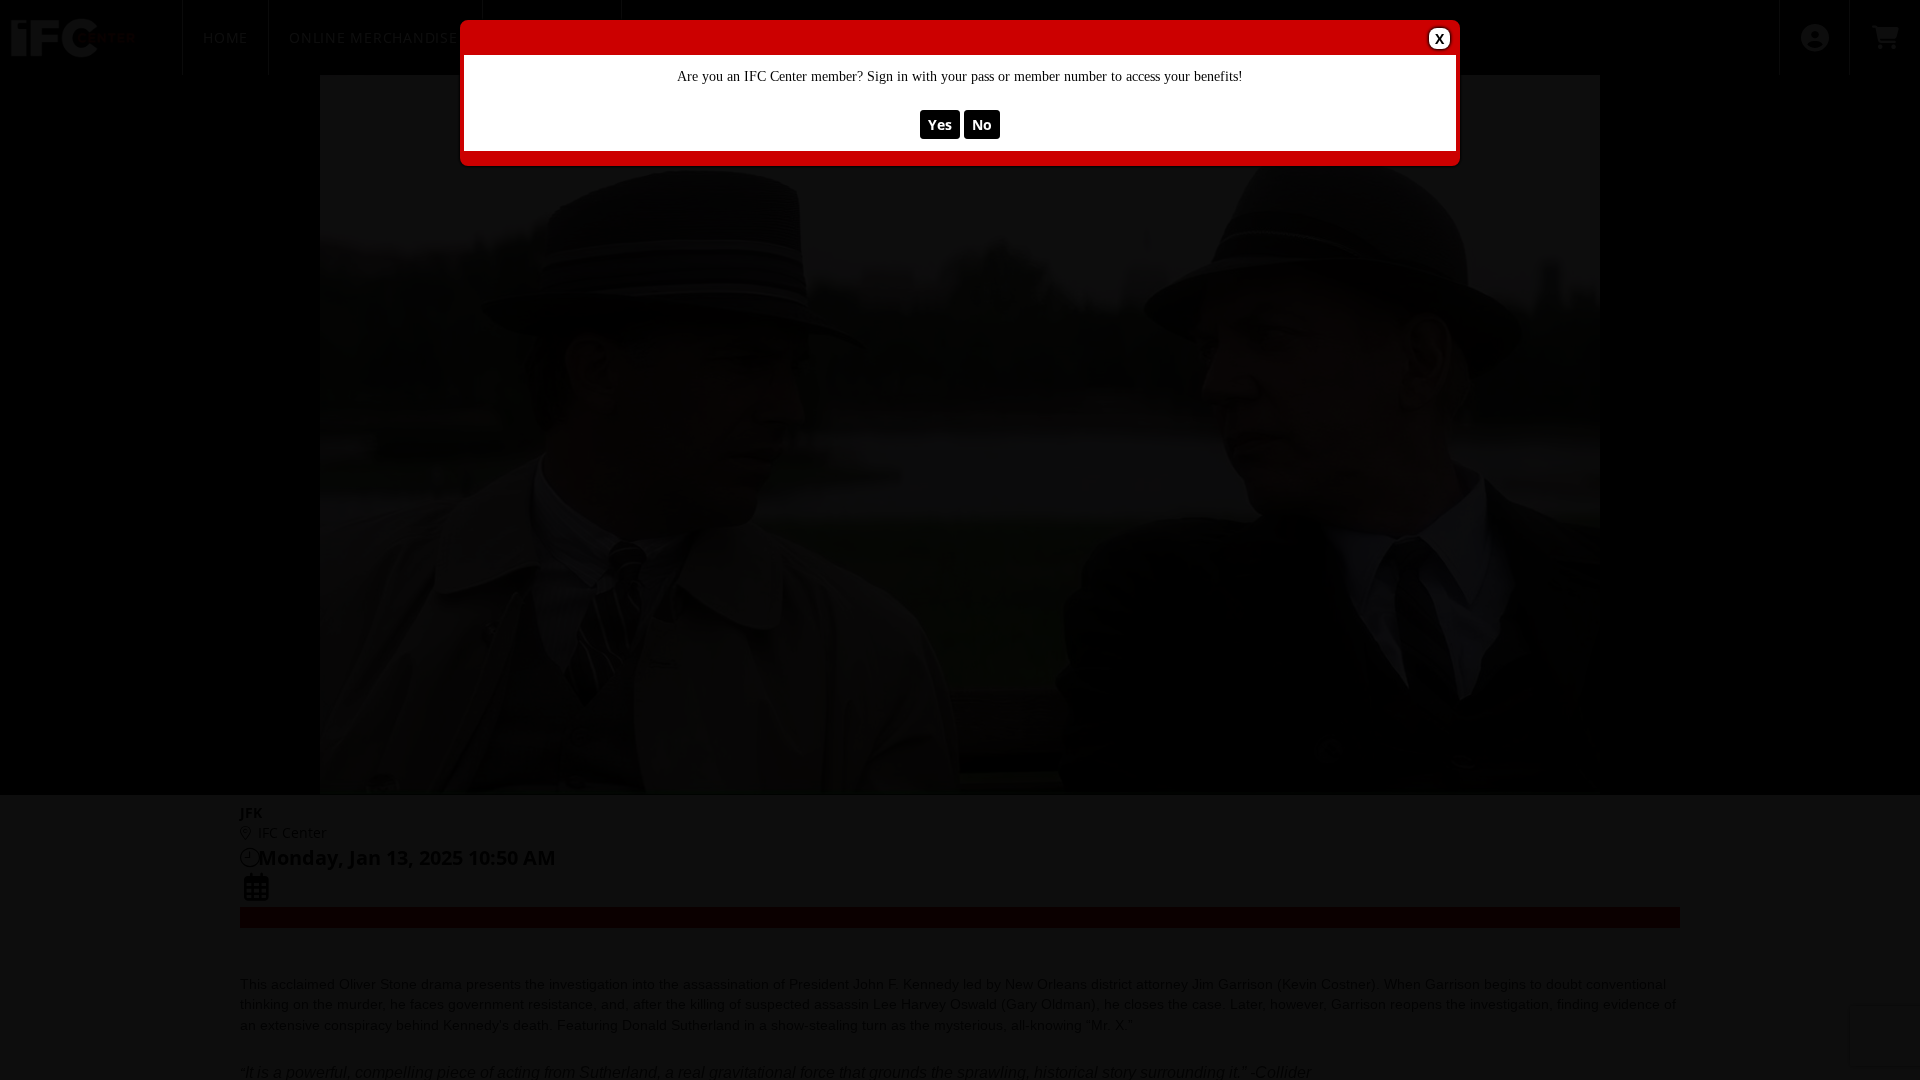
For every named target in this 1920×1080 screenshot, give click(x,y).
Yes (940, 124)
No (982, 124)
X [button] (1439, 38)
